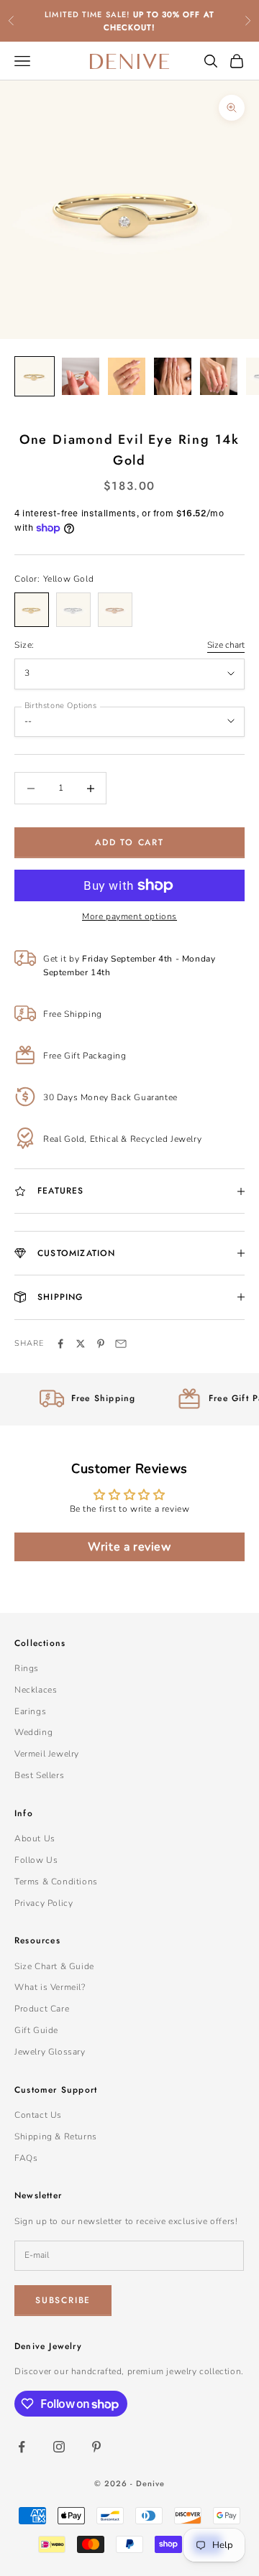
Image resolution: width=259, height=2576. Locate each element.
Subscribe (63, 2300)
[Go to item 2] (81, 376)
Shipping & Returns (56, 2136)
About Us (35, 1838)
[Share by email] (121, 1344)
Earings (30, 1711)
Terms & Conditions (56, 1882)
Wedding (33, 1732)
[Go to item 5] (219, 376)
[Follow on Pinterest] (96, 2447)
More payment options (129, 916)
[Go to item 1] (35, 376)
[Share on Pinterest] (101, 1344)
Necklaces (36, 1690)
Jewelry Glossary (50, 2052)
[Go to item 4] (173, 376)
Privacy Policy (44, 1903)
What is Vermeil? (50, 1987)
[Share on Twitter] (81, 1344)
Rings (27, 1668)
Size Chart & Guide (54, 1966)
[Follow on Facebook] (22, 2447)
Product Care (42, 2009)
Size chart (226, 645)
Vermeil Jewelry (47, 1754)
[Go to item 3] (127, 376)
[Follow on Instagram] (59, 2447)
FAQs (26, 2158)
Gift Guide (36, 2030)
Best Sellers (39, 1775)
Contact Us (38, 2115)
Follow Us (36, 1860)
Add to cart (129, 842)
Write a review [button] (129, 1547)
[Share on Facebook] (60, 1344)
